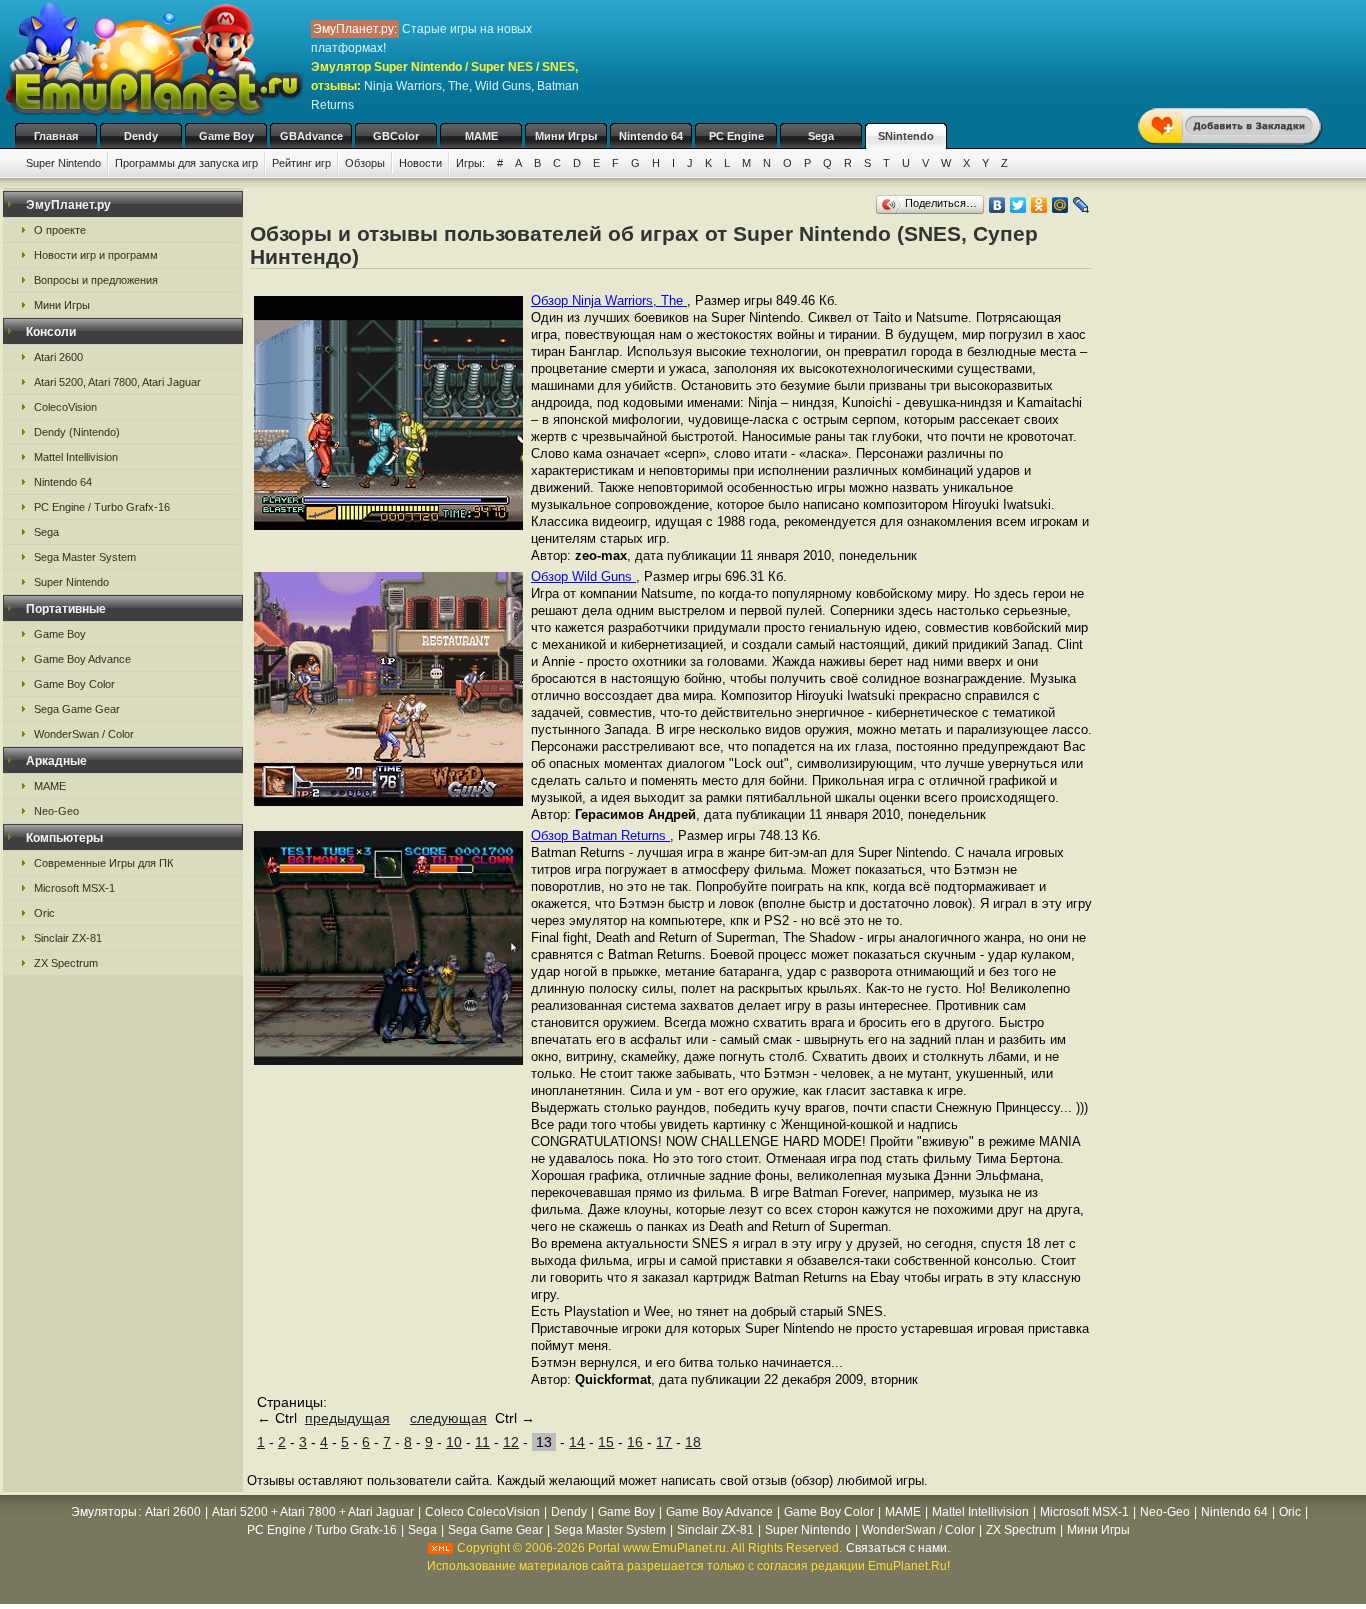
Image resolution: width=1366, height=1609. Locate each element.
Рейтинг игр (301, 163)
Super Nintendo (63, 163)
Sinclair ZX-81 (68, 938)
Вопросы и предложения (96, 280)
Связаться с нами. (898, 1548)
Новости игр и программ (96, 255)
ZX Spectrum (66, 963)
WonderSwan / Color (84, 734)
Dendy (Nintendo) (77, 432)
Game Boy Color (74, 684)
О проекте (60, 230)
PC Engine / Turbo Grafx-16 (102, 507)
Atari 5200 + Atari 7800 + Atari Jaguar (313, 1512)
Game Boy (226, 136)
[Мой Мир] (1060, 205)
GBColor (396, 136)
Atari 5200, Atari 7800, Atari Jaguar (117, 382)
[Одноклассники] (1039, 205)
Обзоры (365, 163)
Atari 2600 (58, 357)
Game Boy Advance (82, 659)
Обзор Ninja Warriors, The (609, 300)
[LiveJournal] (1081, 205)
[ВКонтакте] (997, 205)
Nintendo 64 (651, 136)
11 (482, 1442)
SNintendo (906, 136)
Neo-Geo (56, 811)
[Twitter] (1018, 205)
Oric (44, 913)
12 (511, 1442)
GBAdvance (311, 136)
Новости (420, 163)
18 (693, 1442)
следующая (448, 1418)
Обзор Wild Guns (583, 576)
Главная (56, 136)
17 (664, 1442)
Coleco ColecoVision (482, 1512)
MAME (481, 136)
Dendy (141, 136)
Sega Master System (85, 557)
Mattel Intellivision (76, 457)
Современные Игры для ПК (103, 863)
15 (606, 1442)
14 (577, 1442)
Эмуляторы (104, 1512)
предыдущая (347, 1418)
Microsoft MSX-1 (74, 888)
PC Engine (736, 136)
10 (454, 1442)
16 (635, 1442)
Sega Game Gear (77, 709)
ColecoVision (65, 407)
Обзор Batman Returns (600, 835)
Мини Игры (566, 136)
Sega (821, 136)
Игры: (470, 163)
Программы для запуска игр (186, 163)
